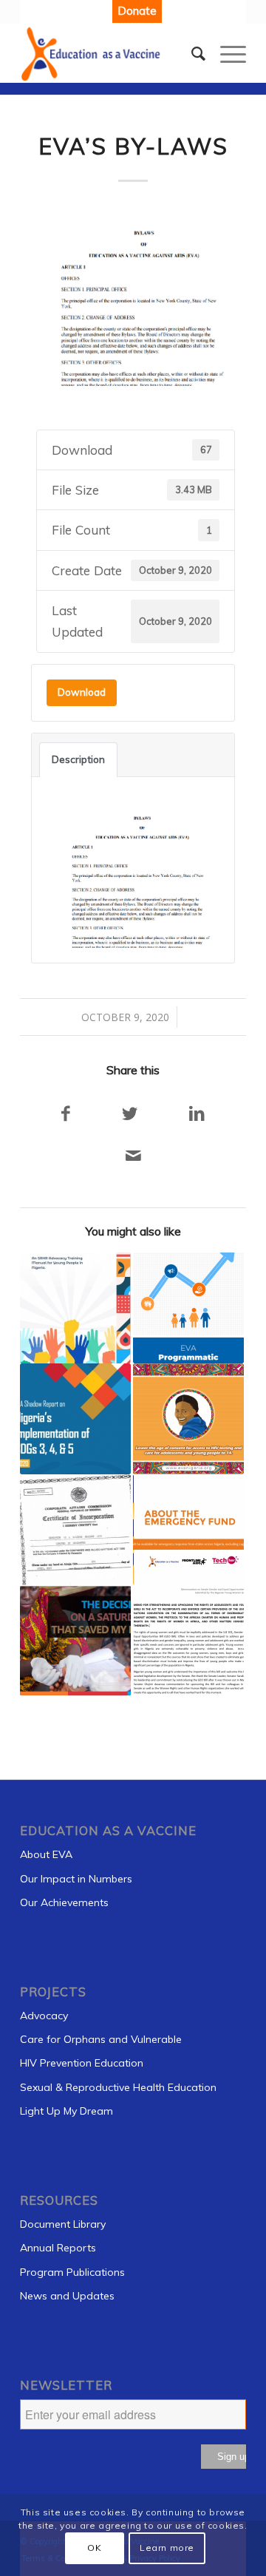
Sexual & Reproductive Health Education (118, 2087)
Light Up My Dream (66, 2111)
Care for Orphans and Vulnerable (101, 2039)
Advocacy (44, 2016)
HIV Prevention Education (82, 2063)
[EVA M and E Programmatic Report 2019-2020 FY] (188, 1308)
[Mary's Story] (188, 1419)
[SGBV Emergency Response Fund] (188, 1530)
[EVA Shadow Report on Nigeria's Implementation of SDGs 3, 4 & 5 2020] (75, 1419)
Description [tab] (78, 759)
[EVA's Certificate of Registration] (75, 1530)
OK (94, 2548)
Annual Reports (58, 2248)
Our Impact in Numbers (76, 1879)
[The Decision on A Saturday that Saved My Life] (75, 1641)
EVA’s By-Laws (133, 146)
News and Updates (67, 2296)
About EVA (46, 1854)
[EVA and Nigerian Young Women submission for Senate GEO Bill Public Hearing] (188, 1641)
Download (82, 692)
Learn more (167, 2548)
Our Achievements (64, 1902)
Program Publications (72, 2272)
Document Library (63, 2224)
